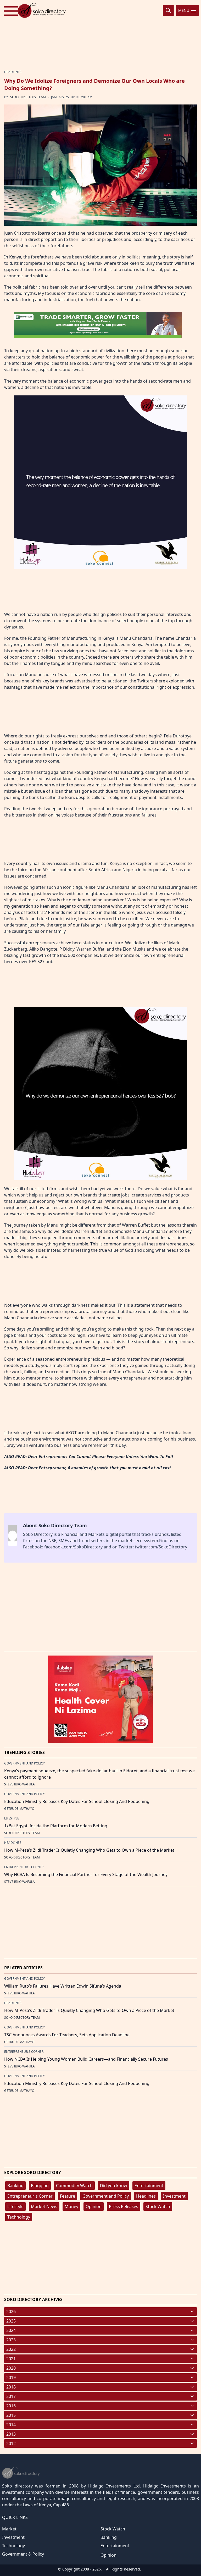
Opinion (94, 2207)
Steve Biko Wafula (19, 1784)
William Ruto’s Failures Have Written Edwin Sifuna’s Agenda (63, 1986)
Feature (68, 2196)
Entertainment (149, 2186)
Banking (15, 2186)
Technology (19, 2217)
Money (71, 2207)
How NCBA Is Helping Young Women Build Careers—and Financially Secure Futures (86, 2059)
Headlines (146, 2196)
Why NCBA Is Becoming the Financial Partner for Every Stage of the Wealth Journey (86, 1874)
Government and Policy (106, 2196)
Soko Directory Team (28, 97)
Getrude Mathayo (19, 1809)
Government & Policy (23, 2554)
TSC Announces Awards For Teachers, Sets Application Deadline (67, 2035)
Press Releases (124, 2207)
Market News (44, 2207)
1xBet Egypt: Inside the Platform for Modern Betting (56, 1826)
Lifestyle (15, 2207)
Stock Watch (158, 2207)
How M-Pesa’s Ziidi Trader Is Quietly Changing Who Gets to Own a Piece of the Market (89, 1850)
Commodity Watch (74, 2186)
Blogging (40, 2186)
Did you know (114, 2186)
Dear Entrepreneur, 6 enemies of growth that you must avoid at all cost (100, 1468)
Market (9, 2529)
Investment (174, 2196)
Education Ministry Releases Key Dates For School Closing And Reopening (77, 1801)
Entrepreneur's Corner (30, 2196)
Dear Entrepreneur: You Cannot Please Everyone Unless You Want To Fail (100, 1457)
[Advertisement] (100, 35)
